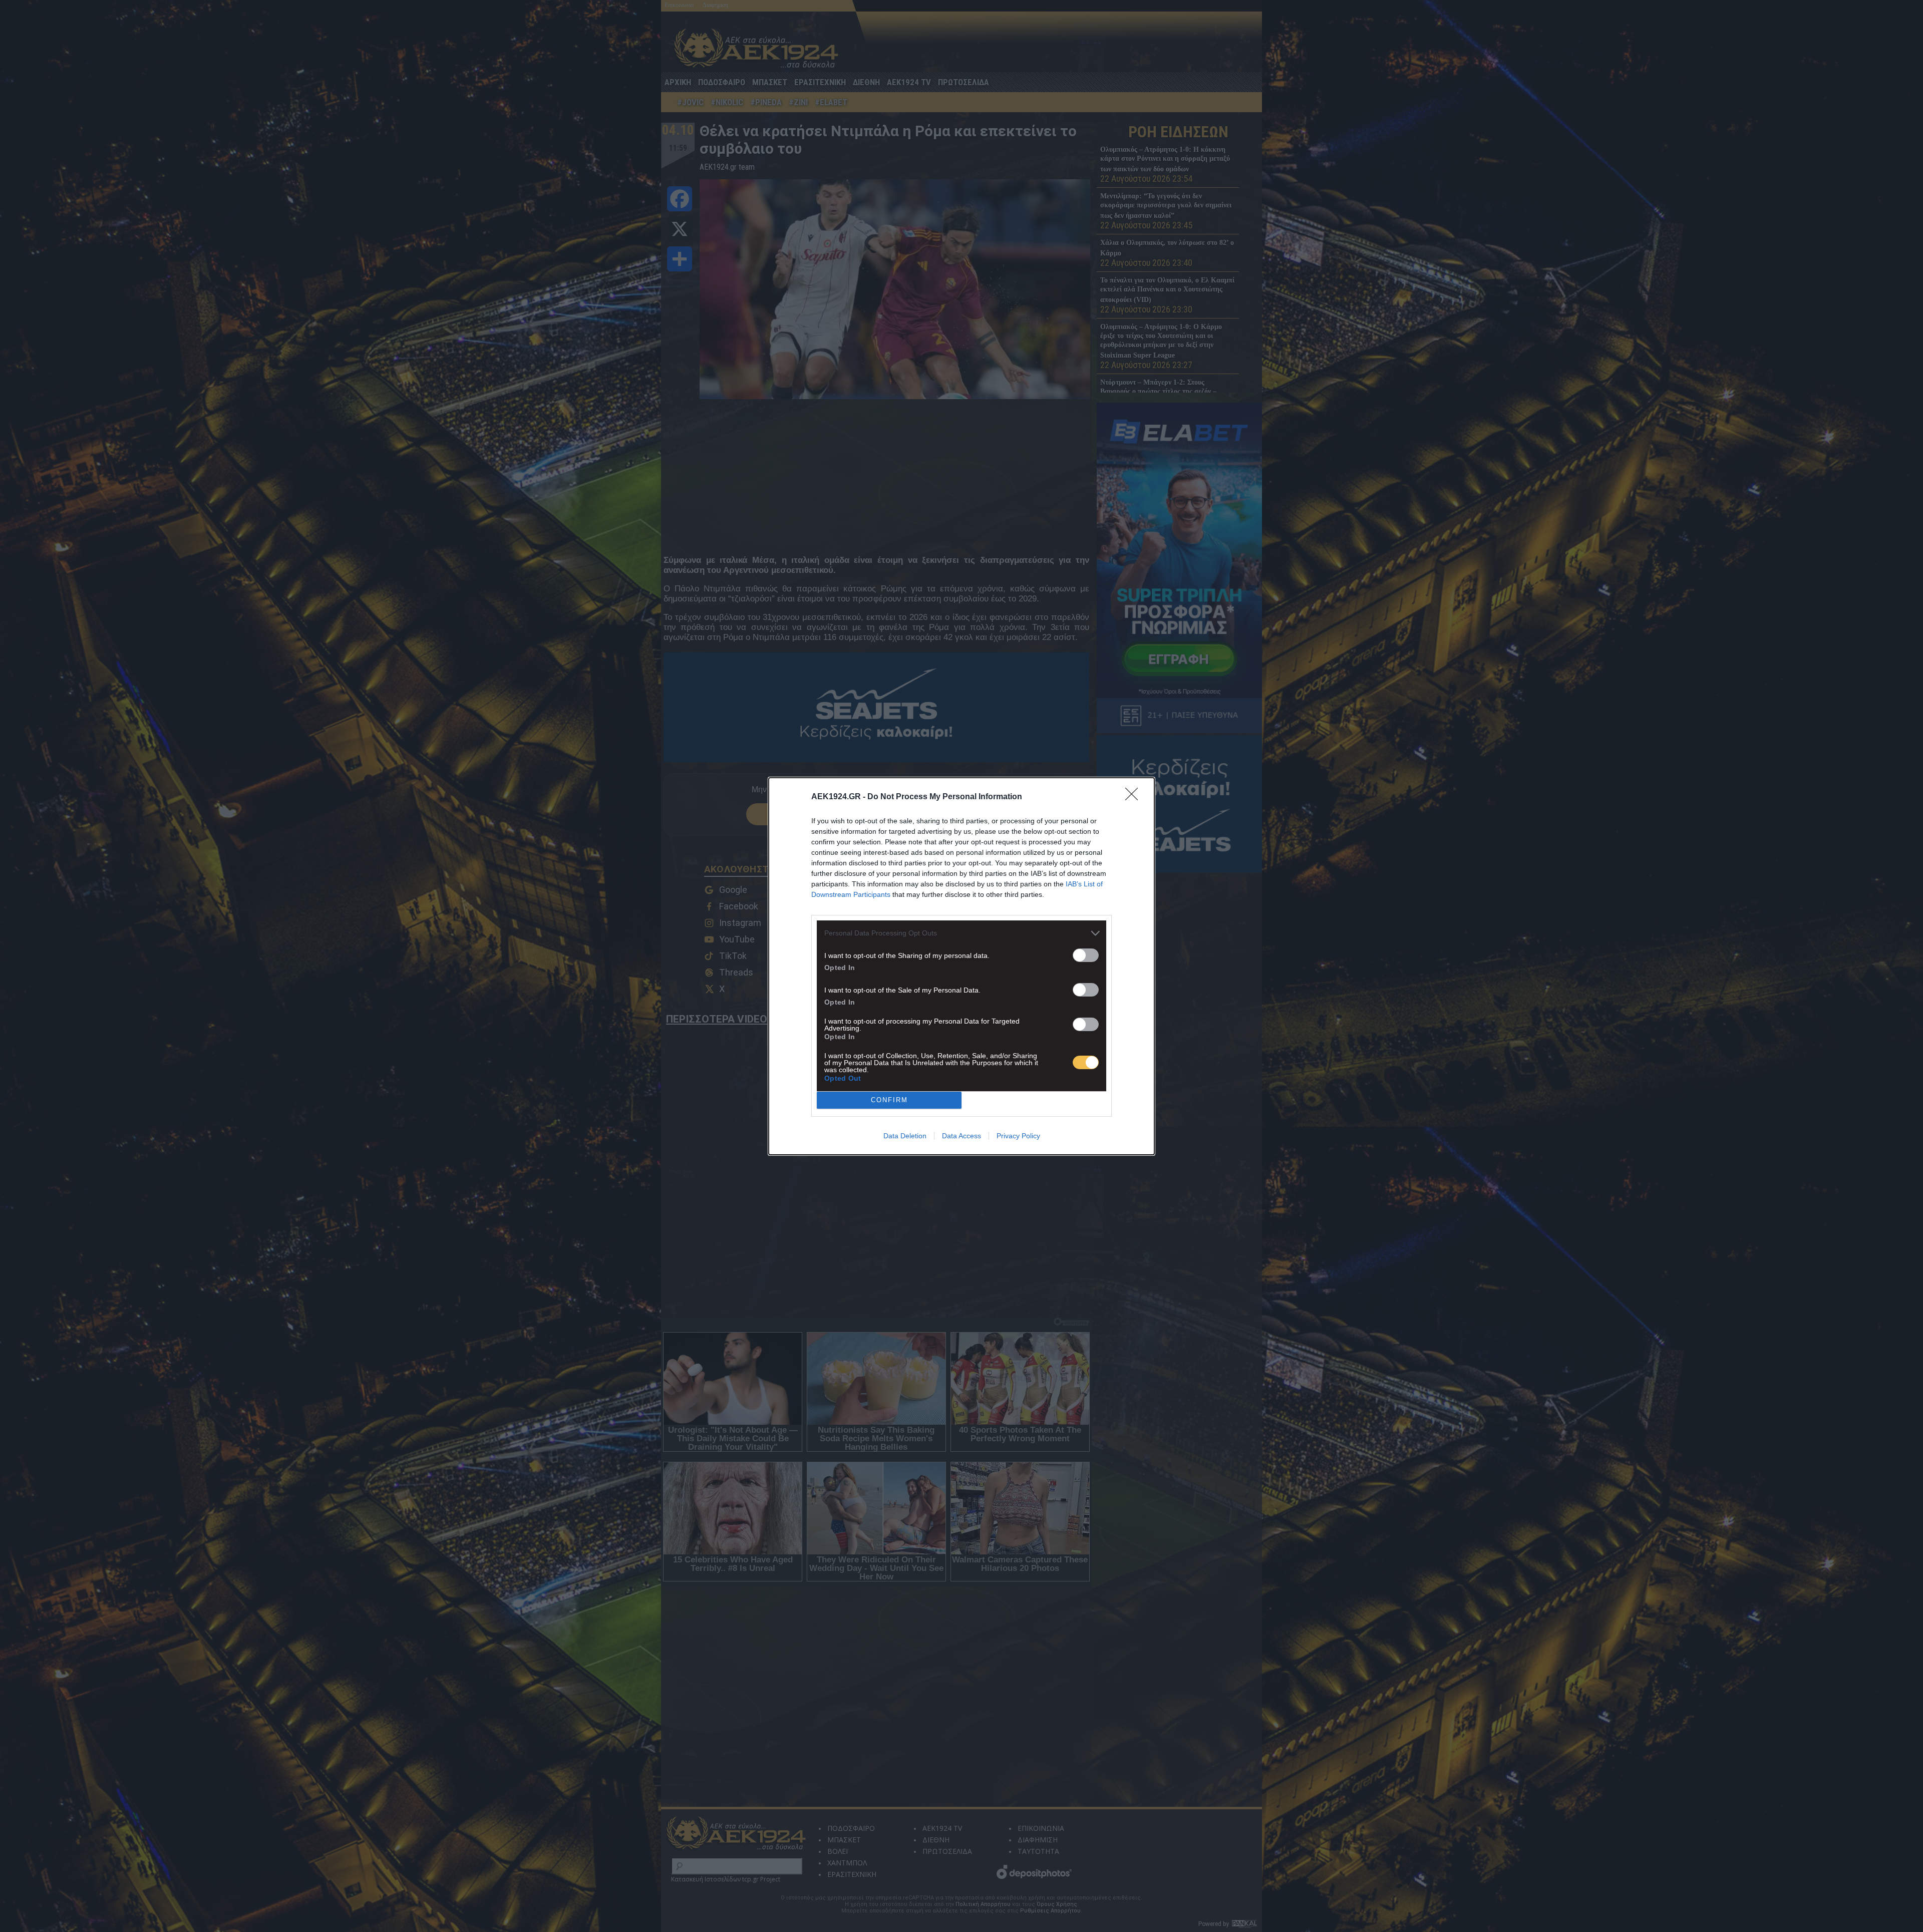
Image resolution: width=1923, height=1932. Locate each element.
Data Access (961, 1136)
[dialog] (961, 966)
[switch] (1086, 955)
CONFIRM (889, 1100)
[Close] (1135, 797)
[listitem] (961, 933)
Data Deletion (905, 1136)
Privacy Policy (1018, 1136)
